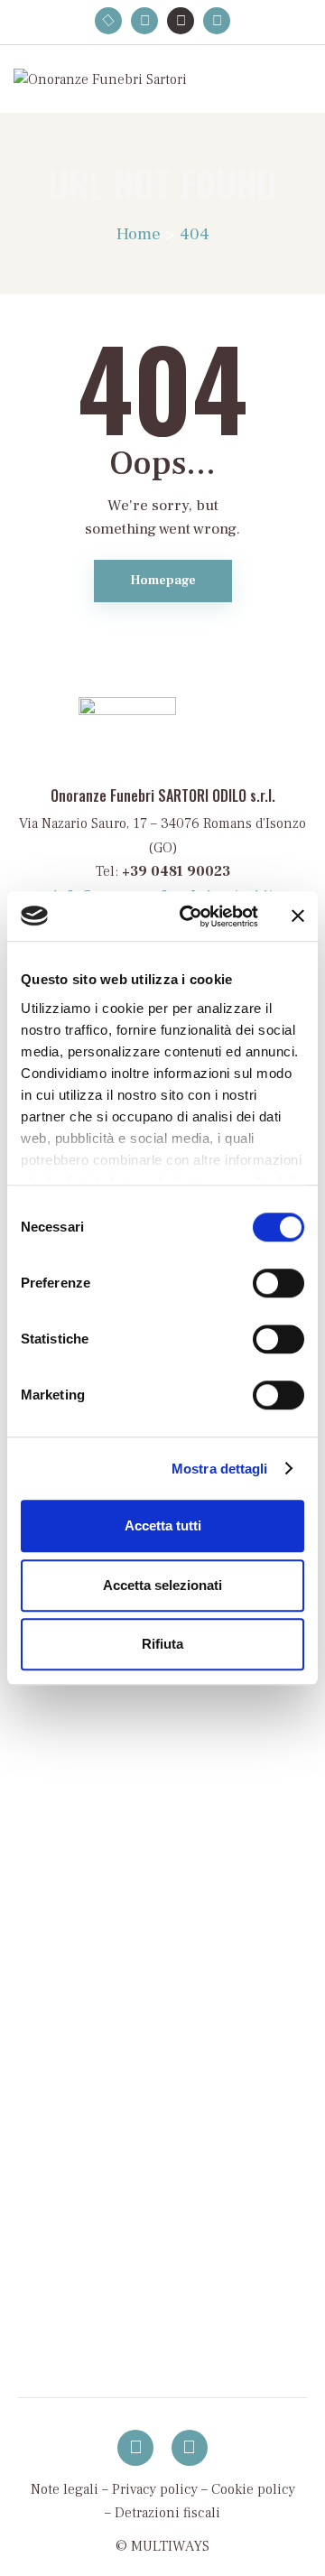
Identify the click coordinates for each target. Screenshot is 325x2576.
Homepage (163, 581)
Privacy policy (155, 2489)
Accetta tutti (163, 1525)
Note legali (65, 2489)
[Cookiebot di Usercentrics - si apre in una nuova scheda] (190, 916)
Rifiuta (162, 1644)
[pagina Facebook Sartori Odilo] (135, 2448)
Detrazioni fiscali (167, 2513)
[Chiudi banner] (298, 916)
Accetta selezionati (162, 1585)
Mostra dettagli (220, 1469)
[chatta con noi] (190, 2448)
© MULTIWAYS (162, 2546)
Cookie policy (253, 2489)
